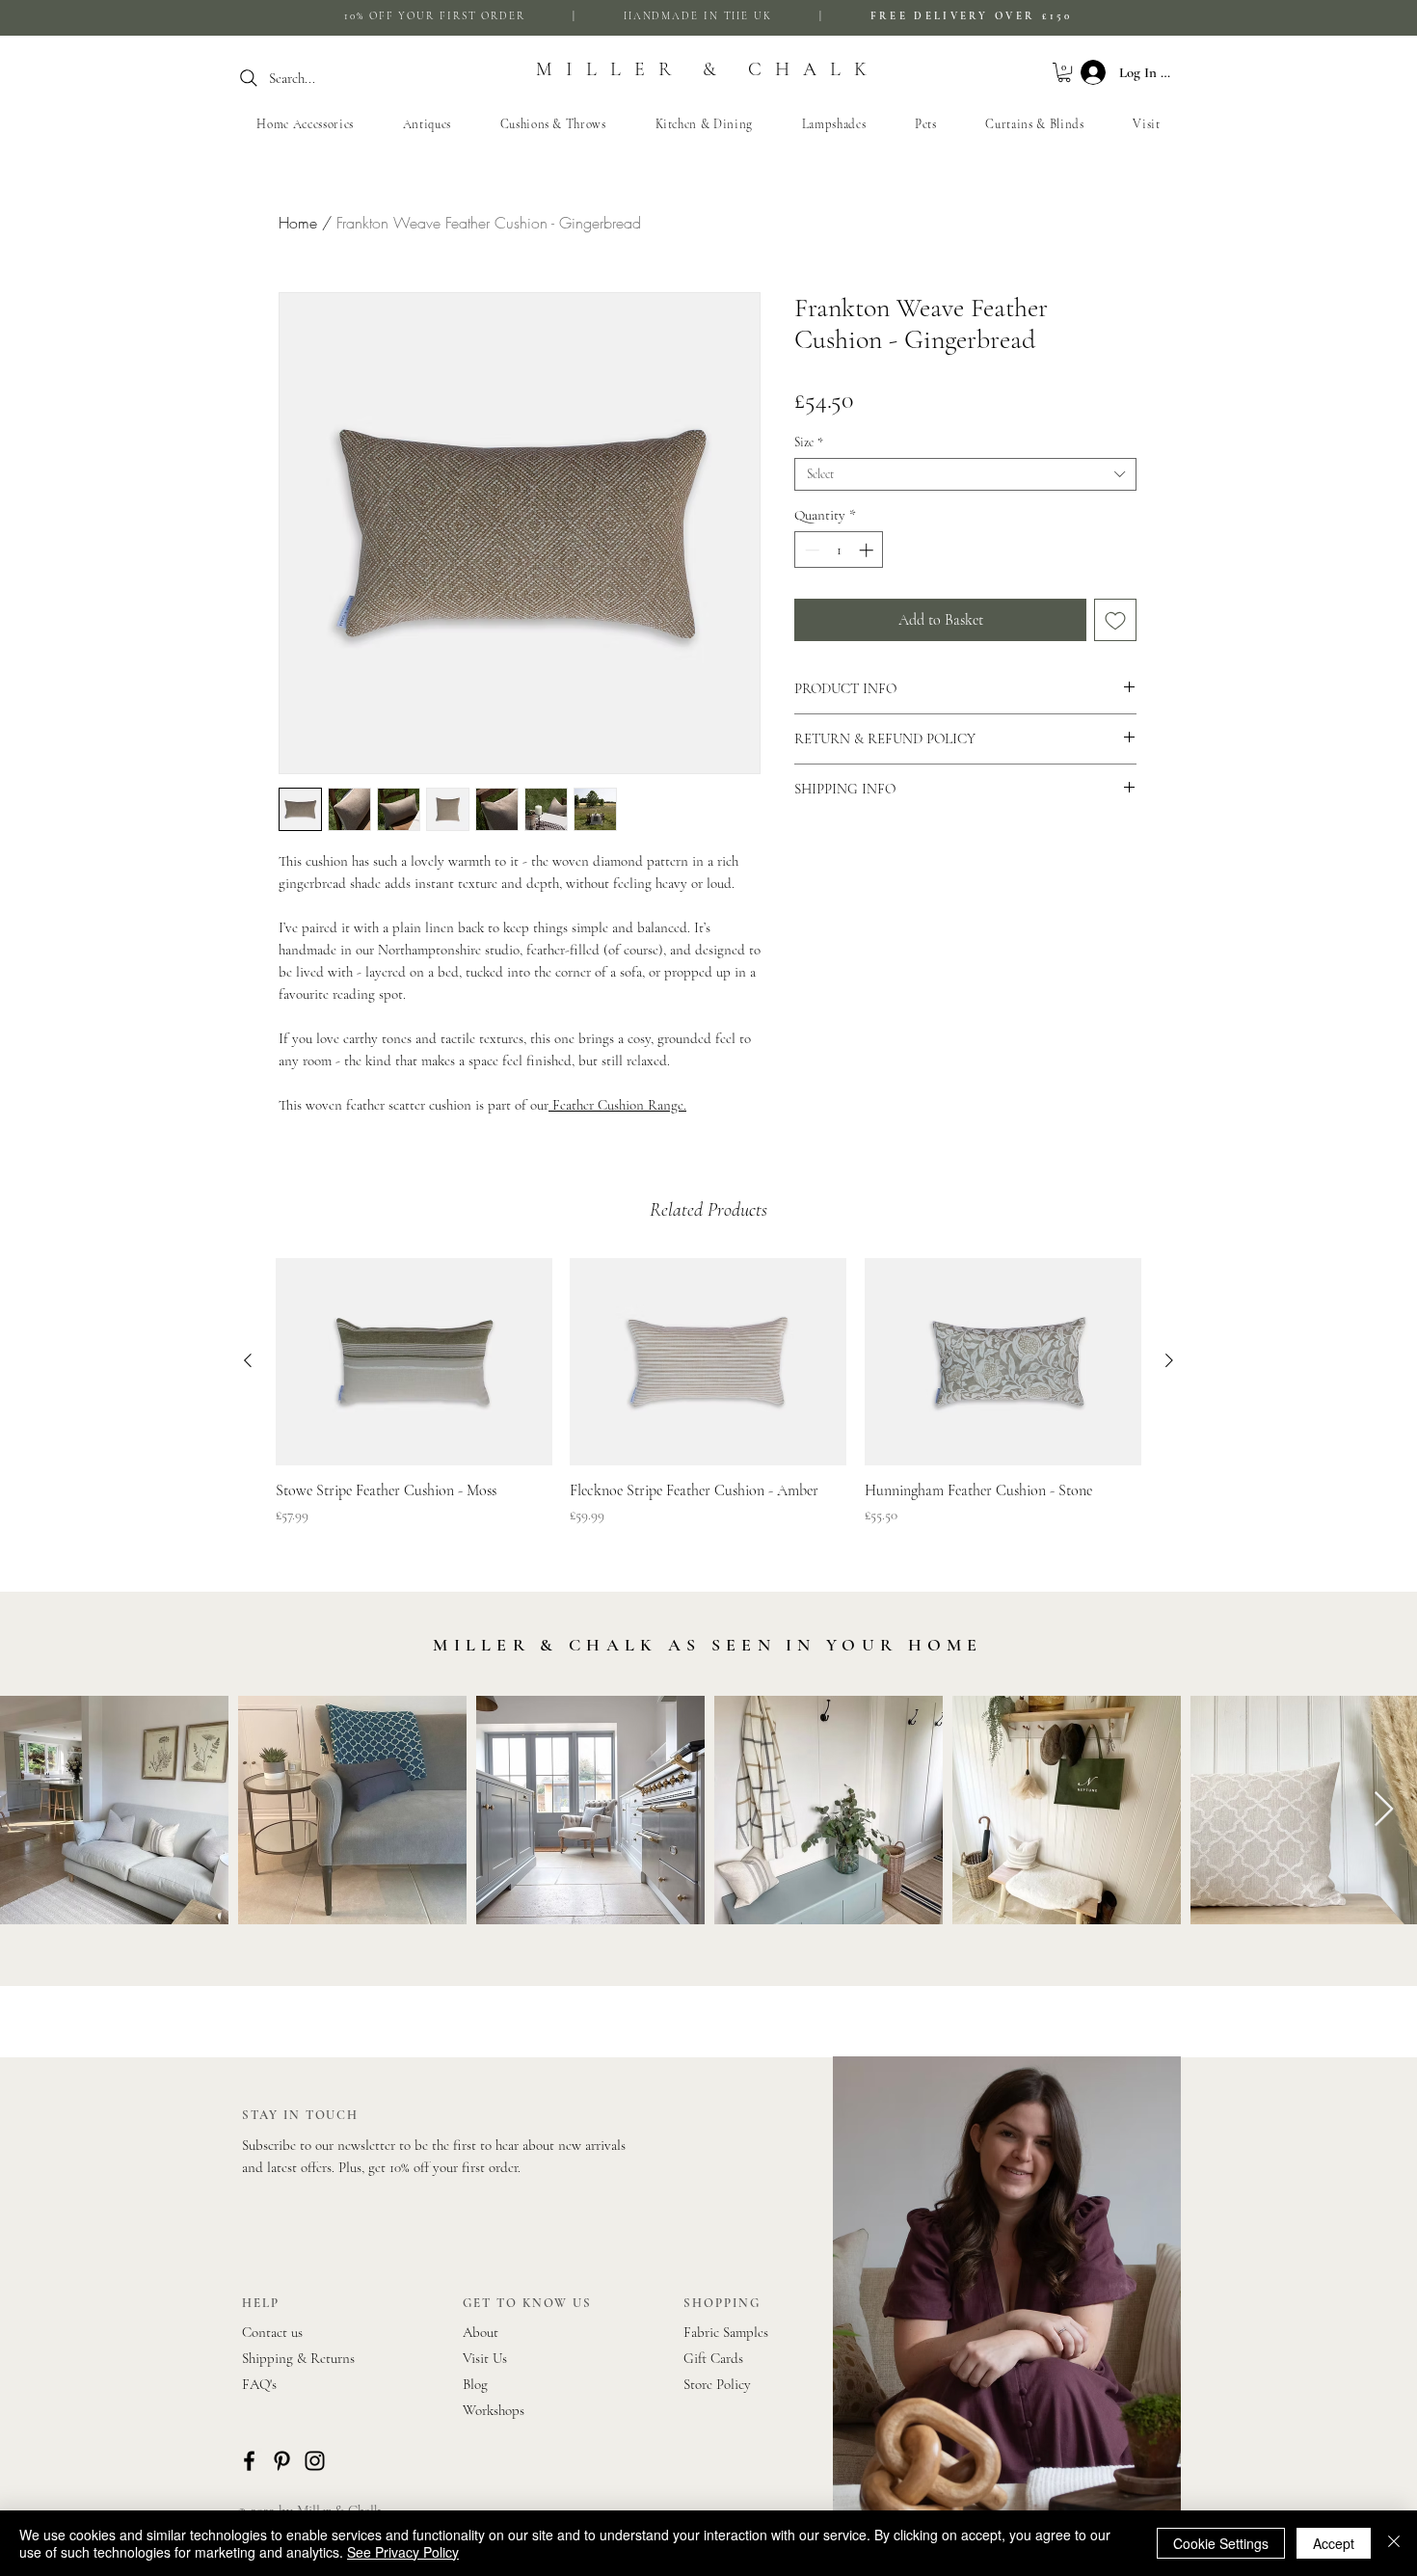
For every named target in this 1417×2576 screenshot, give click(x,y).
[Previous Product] (248, 1360)
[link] (1064, 72)
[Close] (1394, 2543)
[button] (553, 124)
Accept (1334, 2543)
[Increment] (868, 550)
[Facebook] (249, 2461)
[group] (708, 1402)
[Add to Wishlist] (1115, 620)
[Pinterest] (282, 2461)
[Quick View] (414, 1362)
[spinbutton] (839, 550)
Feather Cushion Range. (617, 1105)
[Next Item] (1384, 1810)
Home (298, 223)
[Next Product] (1169, 1360)
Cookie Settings (1221, 2543)
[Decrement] (810, 550)
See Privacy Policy (403, 2552)
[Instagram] (315, 2461)
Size (809, 443)
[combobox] (965, 474)
